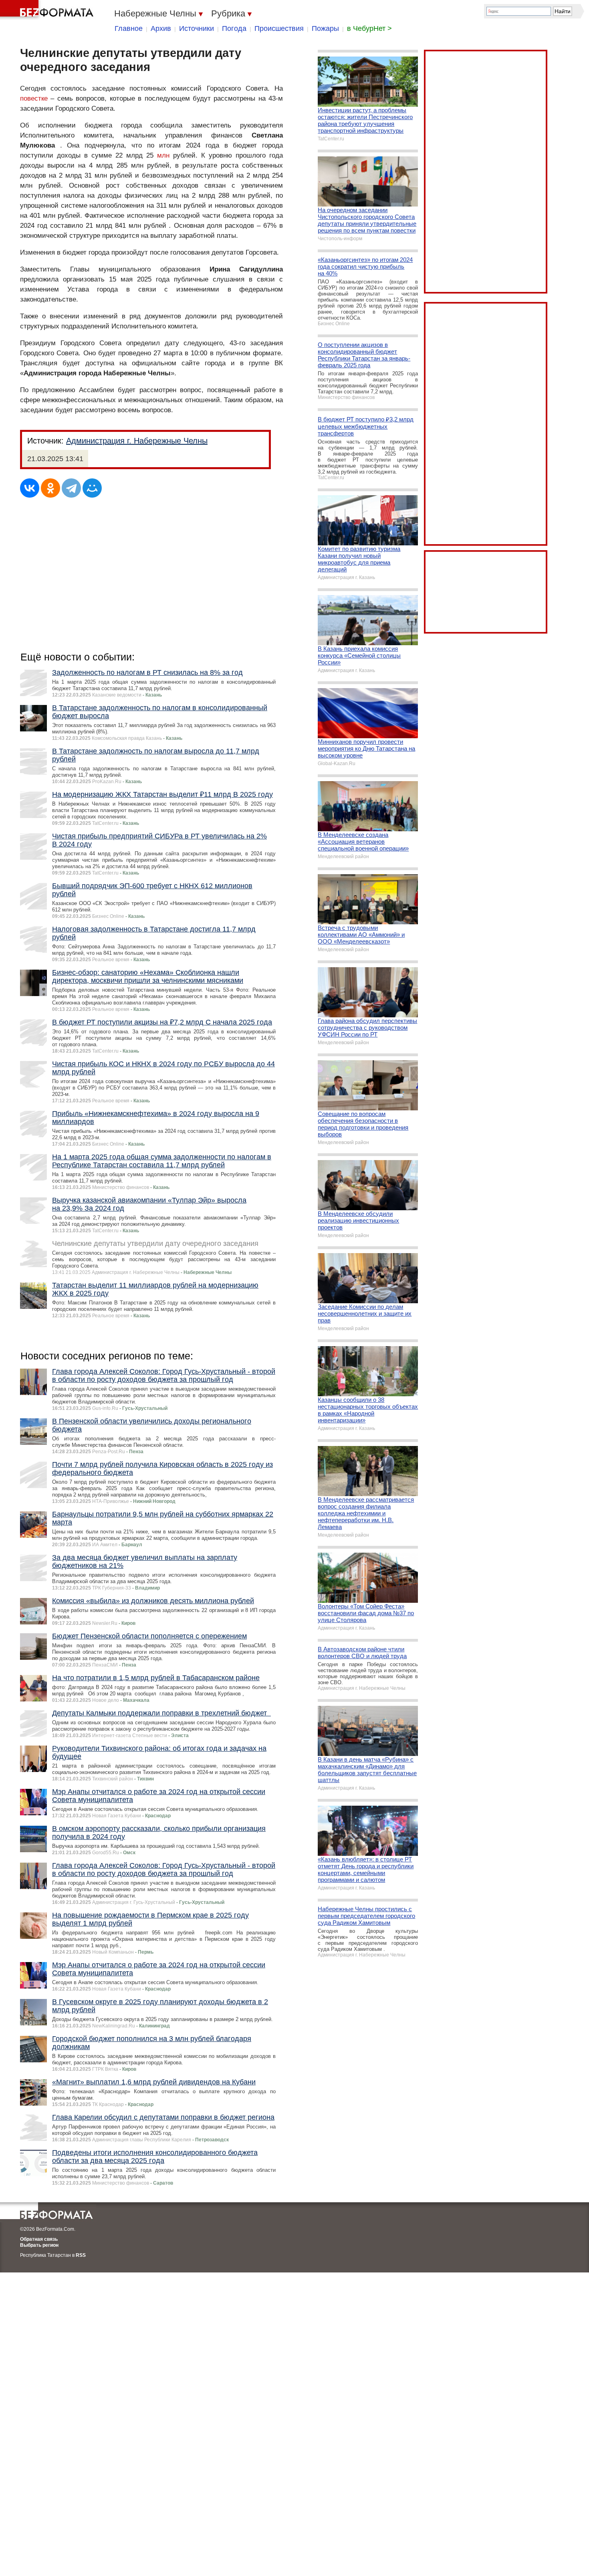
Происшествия (279, 28)
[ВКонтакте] (30, 488)
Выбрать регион (39, 2245)
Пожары (325, 28)
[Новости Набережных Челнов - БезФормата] (48, 10)
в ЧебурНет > (369, 28)
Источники (197, 28)
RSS (81, 2255)
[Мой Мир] (92, 488)
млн (163, 155)
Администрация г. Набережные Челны (137, 441)
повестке (34, 98)
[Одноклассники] (50, 488)
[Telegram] (71, 488)
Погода (234, 28)
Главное (129, 28)
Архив (161, 28)
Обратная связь (39, 2239)
